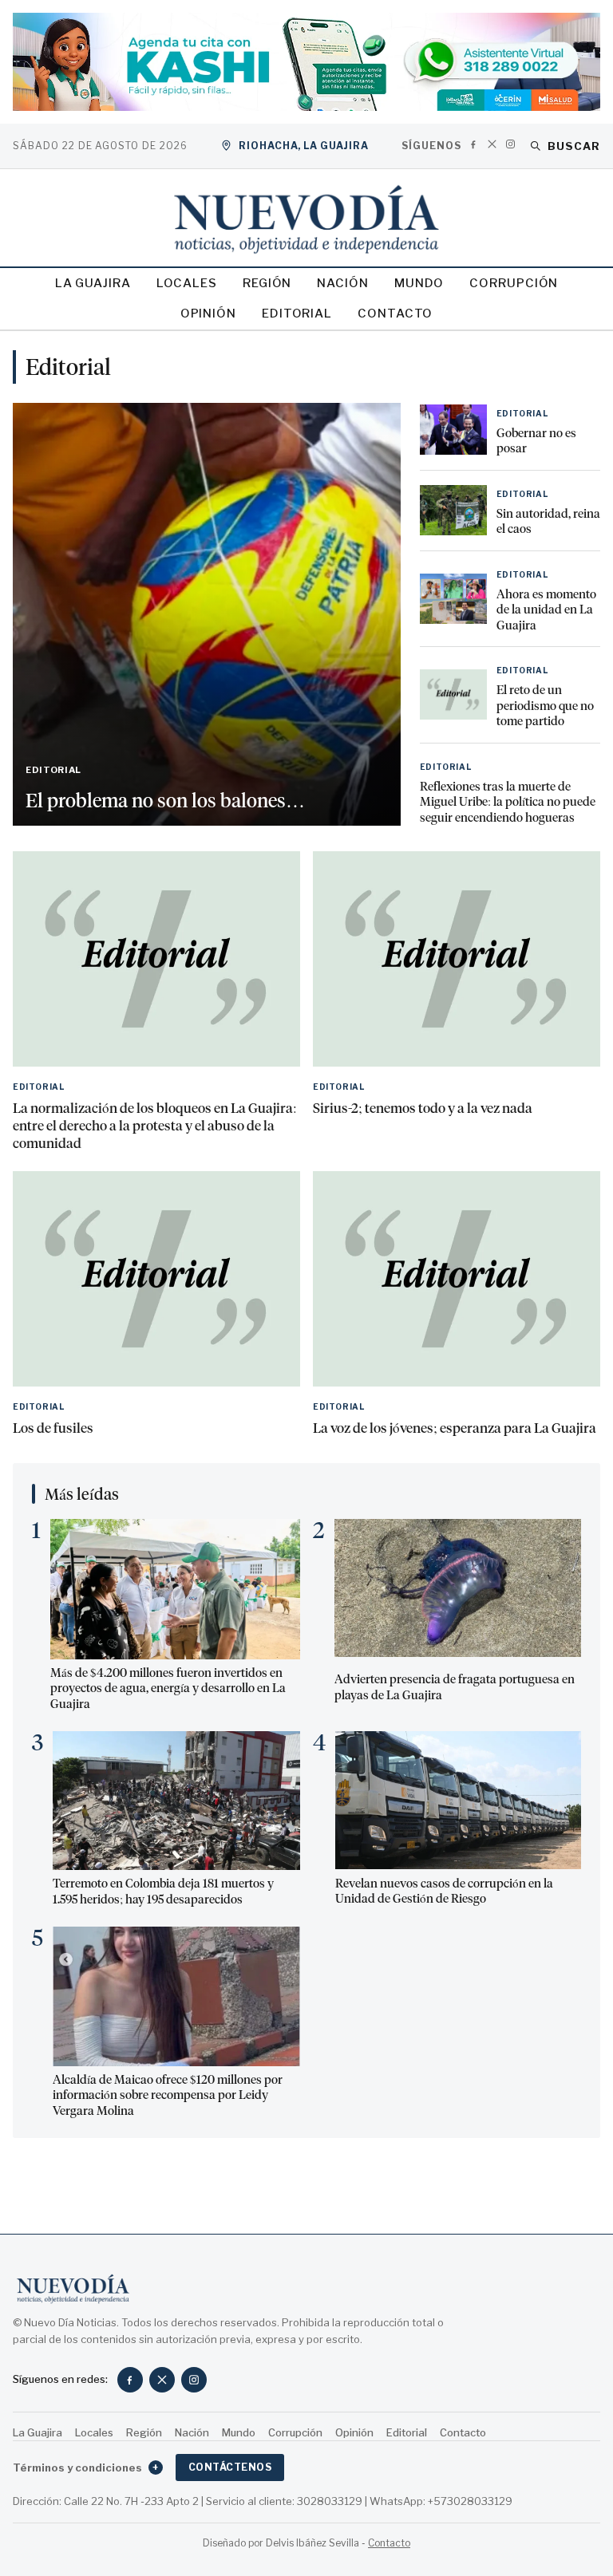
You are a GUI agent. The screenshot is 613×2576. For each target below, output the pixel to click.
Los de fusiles (53, 1428)
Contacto (395, 314)
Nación (342, 283)
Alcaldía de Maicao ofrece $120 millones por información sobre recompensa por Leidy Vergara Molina (168, 2095)
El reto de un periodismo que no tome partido (545, 706)
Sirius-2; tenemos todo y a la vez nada (423, 1108)
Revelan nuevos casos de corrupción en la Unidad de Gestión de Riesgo (444, 1892)
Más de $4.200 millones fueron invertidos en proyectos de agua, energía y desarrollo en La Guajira (168, 1688)
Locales (187, 283)
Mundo (419, 283)
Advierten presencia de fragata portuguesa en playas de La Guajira (455, 1687)
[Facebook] (474, 144)
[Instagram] (510, 144)
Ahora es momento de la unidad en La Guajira (546, 610)
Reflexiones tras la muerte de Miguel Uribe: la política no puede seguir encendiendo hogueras (508, 802)
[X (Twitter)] (492, 144)
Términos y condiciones (86, 2468)
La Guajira (93, 283)
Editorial (297, 314)
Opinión (208, 314)
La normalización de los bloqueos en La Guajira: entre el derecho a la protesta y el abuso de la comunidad (155, 1126)
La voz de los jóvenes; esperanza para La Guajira (455, 1428)
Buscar (574, 146)
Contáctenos (230, 2467)
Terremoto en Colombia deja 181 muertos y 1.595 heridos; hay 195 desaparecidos (163, 1892)
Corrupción (514, 283)
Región (267, 283)
